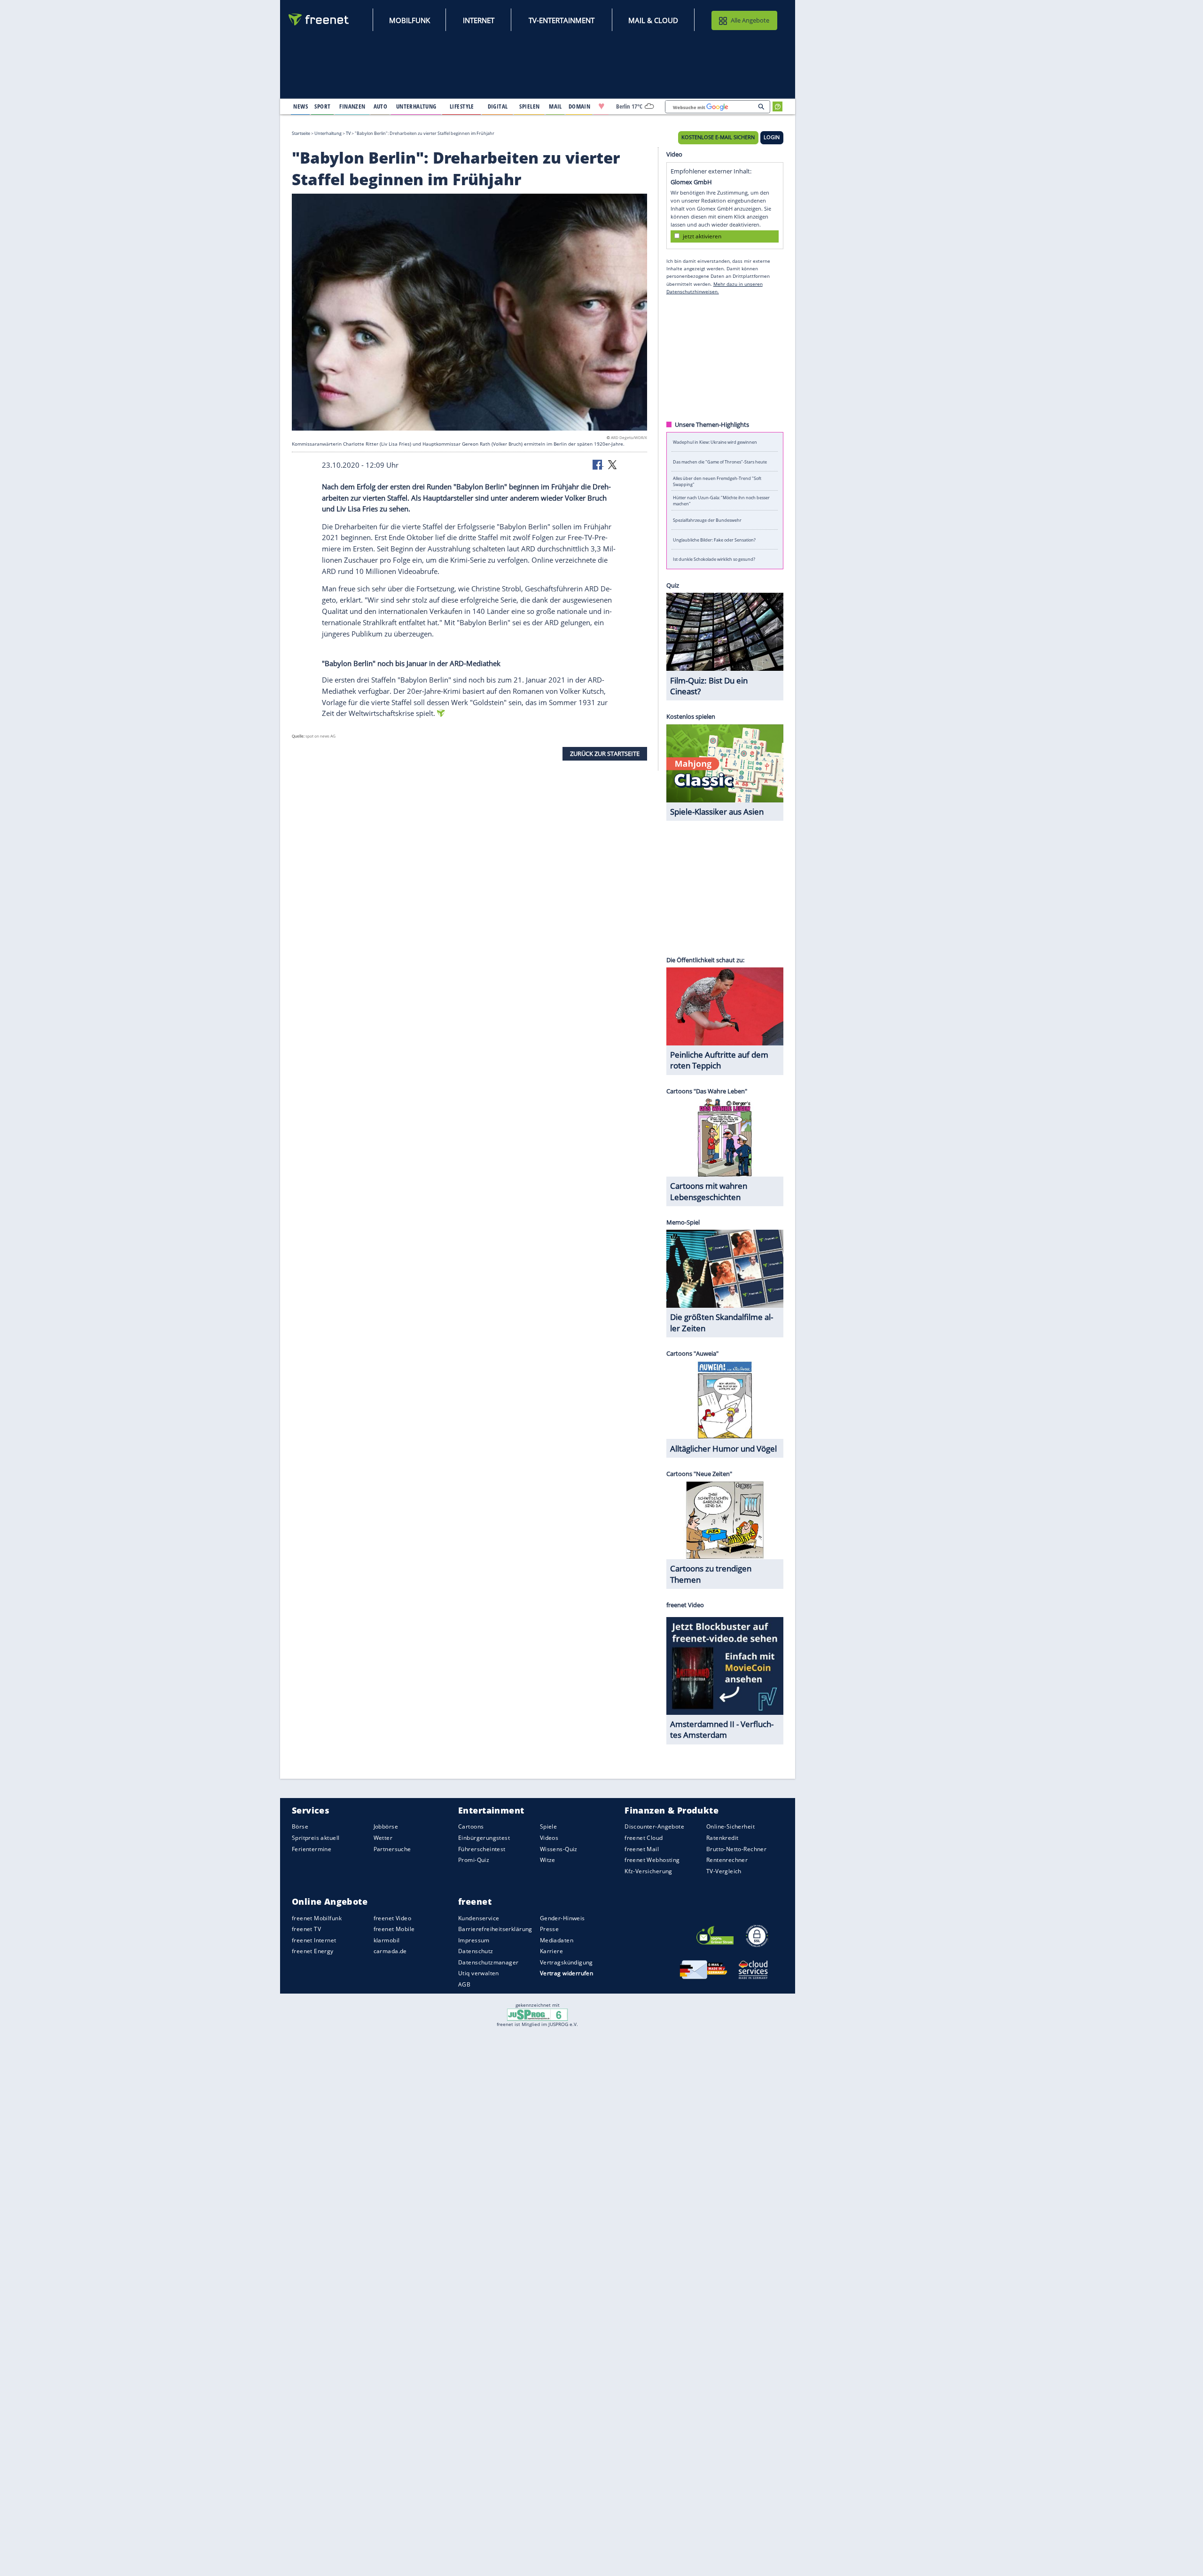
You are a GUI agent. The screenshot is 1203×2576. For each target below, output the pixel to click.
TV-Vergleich (724, 1871)
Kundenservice (479, 1918)
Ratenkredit (723, 1838)
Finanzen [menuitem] (352, 106)
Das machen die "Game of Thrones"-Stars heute (720, 461)
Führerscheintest (482, 1849)
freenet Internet (314, 1940)
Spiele (549, 1827)
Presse (550, 1929)
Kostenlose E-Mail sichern (718, 137)
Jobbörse (386, 1827)
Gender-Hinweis (562, 1918)
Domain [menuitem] (580, 106)
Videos (549, 1838)
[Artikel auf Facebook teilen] (598, 464)
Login (772, 137)
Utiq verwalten (479, 1974)
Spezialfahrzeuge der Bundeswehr (707, 520)
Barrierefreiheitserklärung (495, 1929)
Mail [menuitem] (555, 106)
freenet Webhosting (652, 1860)
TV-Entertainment (562, 20)
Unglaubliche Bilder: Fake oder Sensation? (714, 539)
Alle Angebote (750, 20)
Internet (479, 20)
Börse (300, 1827)
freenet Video (392, 1918)
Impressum (474, 1940)
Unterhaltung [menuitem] (416, 106)
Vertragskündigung (566, 1962)
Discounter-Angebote (654, 1827)
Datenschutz (476, 1951)
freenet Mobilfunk (317, 1918)
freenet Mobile (394, 1929)
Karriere (551, 1951)
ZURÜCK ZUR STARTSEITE (605, 754)
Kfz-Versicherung (648, 1871)
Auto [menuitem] (381, 106)
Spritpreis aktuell (316, 1838)
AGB (464, 1984)
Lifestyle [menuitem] (462, 106)
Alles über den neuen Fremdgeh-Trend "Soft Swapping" (717, 481)
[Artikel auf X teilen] (612, 464)
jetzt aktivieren (702, 236)
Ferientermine (312, 1849)
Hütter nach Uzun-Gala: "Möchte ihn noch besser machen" (721, 501)
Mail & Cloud (653, 20)
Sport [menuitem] (322, 106)
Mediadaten (557, 1940)
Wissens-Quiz (559, 1849)
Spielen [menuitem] (529, 106)
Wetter (383, 1838)
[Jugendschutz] (537, 2014)
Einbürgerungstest (484, 1838)
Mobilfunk (410, 20)
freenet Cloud (644, 1838)
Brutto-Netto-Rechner (736, 1849)
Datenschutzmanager (488, 1962)
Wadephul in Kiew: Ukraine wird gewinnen (715, 442)
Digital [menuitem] (498, 106)
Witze (548, 1860)
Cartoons (471, 1827)
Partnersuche (392, 1849)
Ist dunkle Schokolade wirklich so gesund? (714, 559)
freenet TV (306, 1929)
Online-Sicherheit (730, 1827)
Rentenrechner (727, 1860)
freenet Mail (642, 1849)
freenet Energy (313, 1951)
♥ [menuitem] (601, 106)
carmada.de (390, 1951)
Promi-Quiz (474, 1860)
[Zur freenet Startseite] (319, 20)
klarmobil (387, 1940)
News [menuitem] (301, 106)
